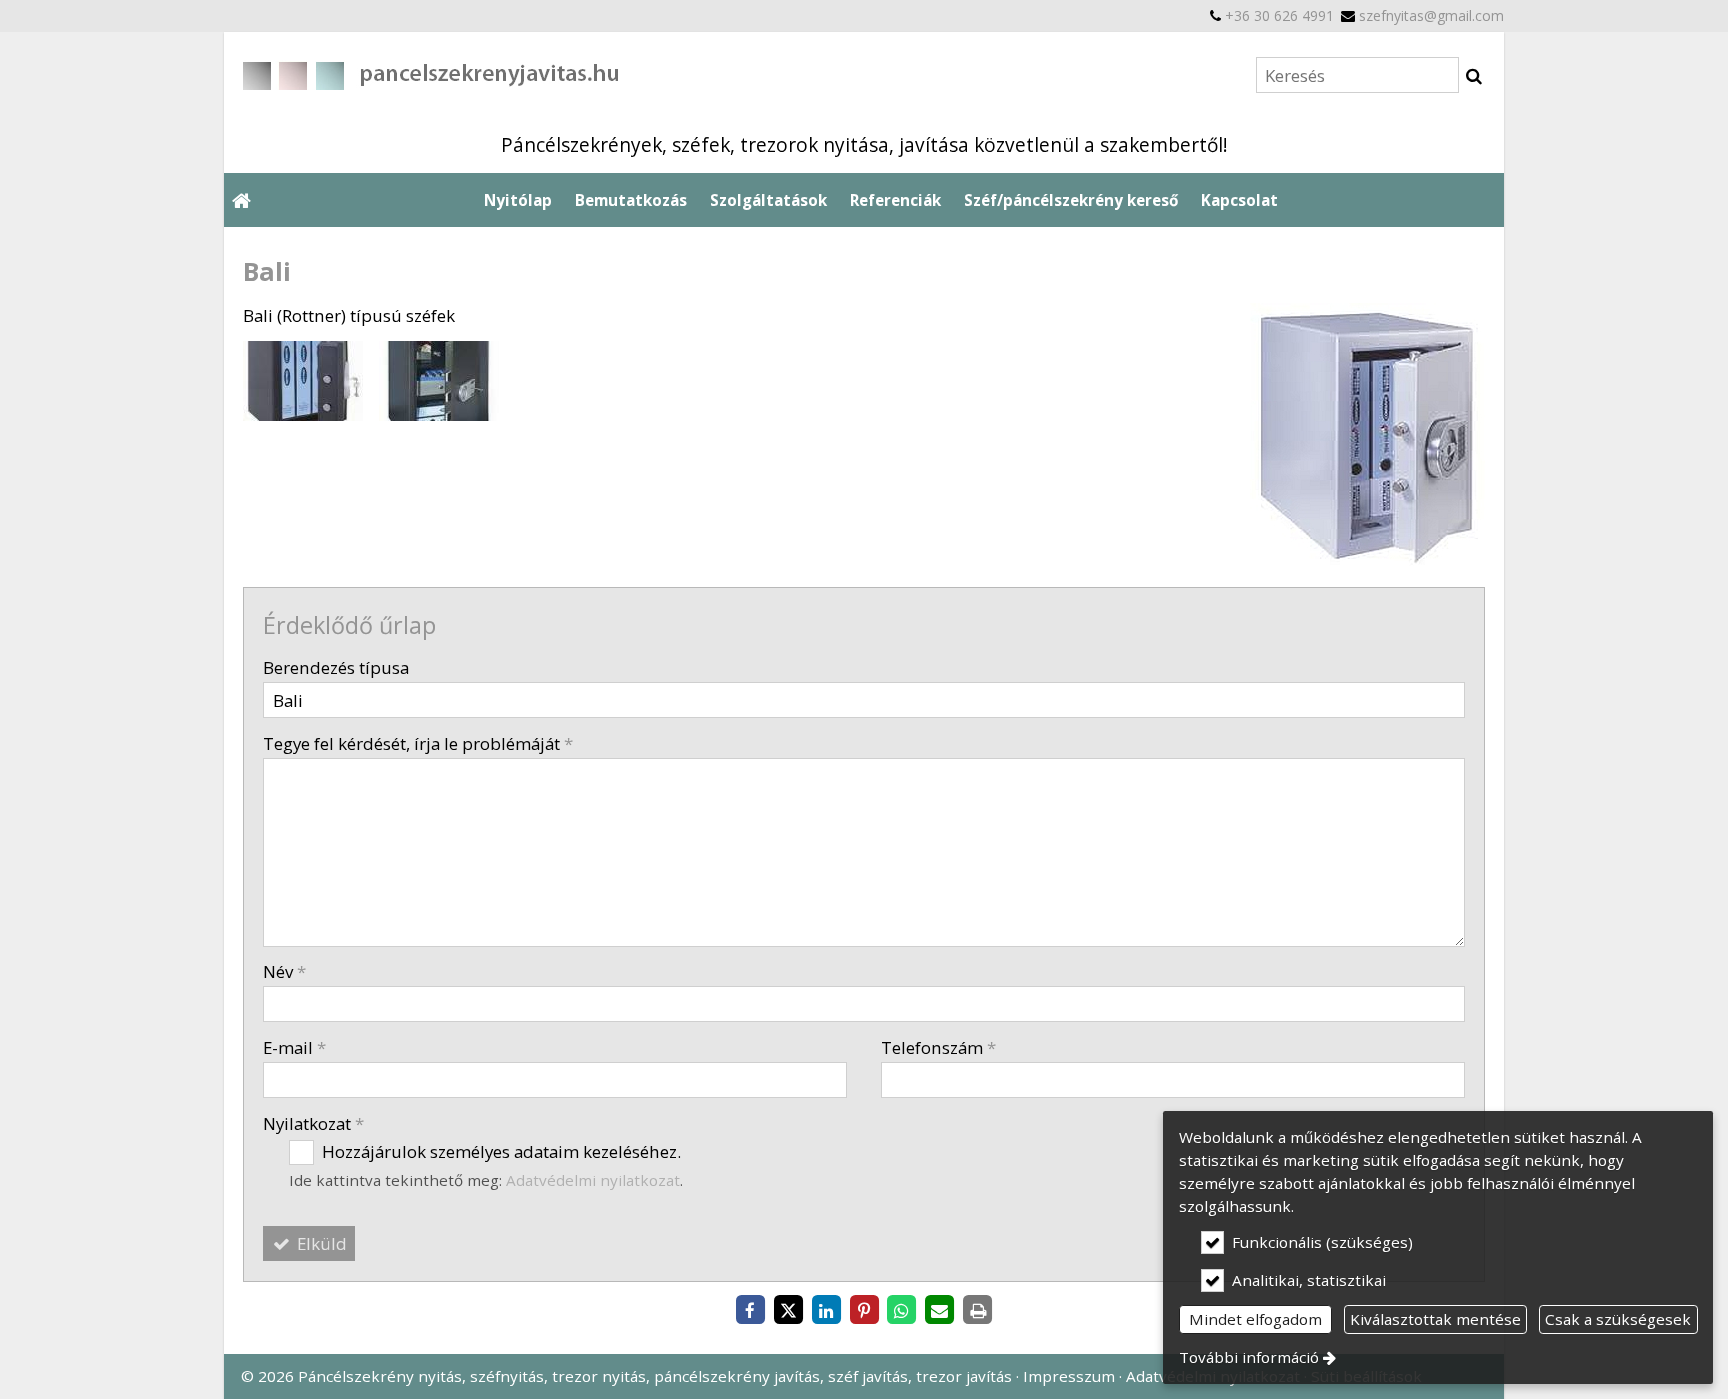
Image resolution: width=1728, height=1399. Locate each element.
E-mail (294, 1047)
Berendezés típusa (336, 667)
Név (284, 971)
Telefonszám (938, 1047)
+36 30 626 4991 (1279, 15)
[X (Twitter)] (788, 1311)
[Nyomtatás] (978, 1311)
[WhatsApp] (902, 1311)
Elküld (320, 1243)
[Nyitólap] (569, 75)
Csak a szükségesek (1618, 1319)
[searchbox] (1358, 75)
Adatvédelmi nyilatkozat (593, 1180)
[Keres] (1474, 75)
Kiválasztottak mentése (1435, 1319)
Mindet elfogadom (1255, 1319)
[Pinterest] (864, 1311)
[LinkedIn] (826, 1311)
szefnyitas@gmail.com (1431, 15)
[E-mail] (940, 1311)
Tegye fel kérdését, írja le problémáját (418, 743)
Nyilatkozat (313, 1123)
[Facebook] (750, 1311)
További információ (1249, 1357)
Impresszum (1069, 1376)
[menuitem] (241, 200)
